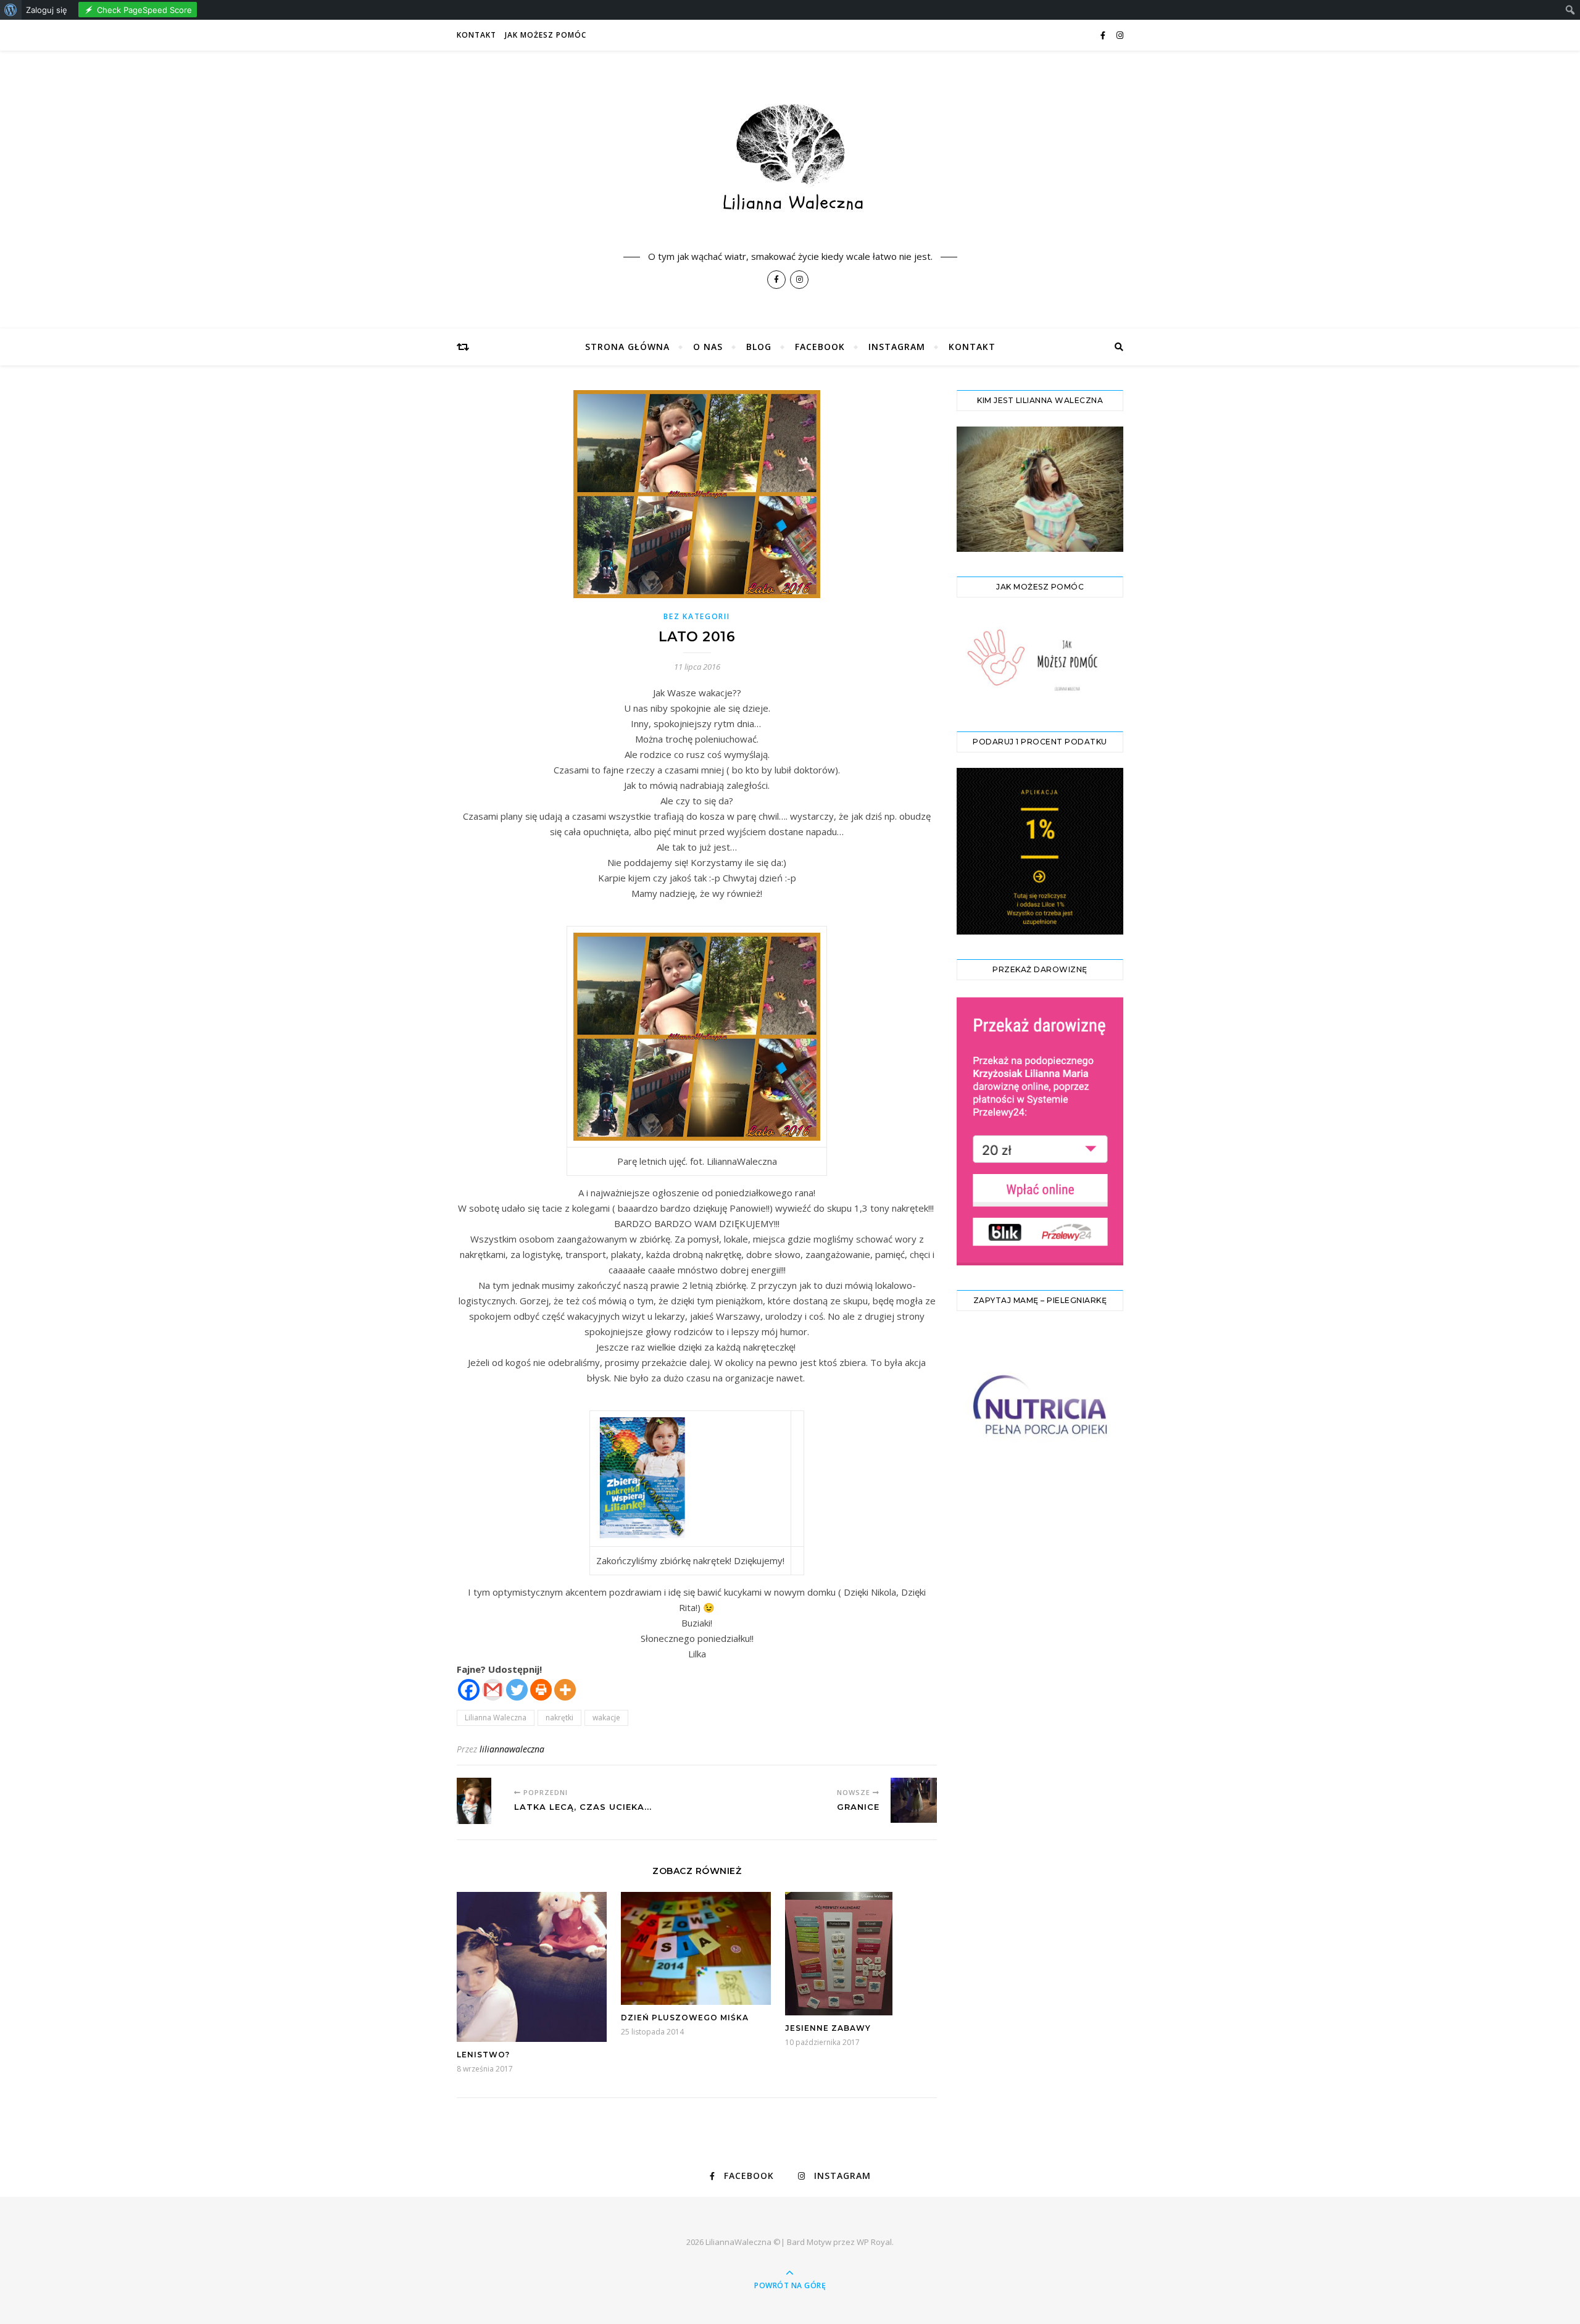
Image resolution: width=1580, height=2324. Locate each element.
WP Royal (874, 2242)
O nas (708, 347)
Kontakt (476, 35)
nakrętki (559, 1718)
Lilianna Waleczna (496, 1718)
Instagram (897, 347)
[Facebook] (469, 1690)
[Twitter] (517, 1690)
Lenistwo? (483, 2055)
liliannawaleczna (512, 1749)
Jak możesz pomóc (546, 35)
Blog (759, 347)
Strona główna (627, 347)
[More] (565, 1690)
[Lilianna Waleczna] (790, 166)
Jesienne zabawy (828, 2028)
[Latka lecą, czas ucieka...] (480, 1801)
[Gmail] (493, 1690)
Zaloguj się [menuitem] (47, 10)
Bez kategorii (696, 616)
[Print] (541, 1690)
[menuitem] (11, 10)
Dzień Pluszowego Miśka (685, 2018)
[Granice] (914, 1800)
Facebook (820, 347)
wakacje (606, 1718)
